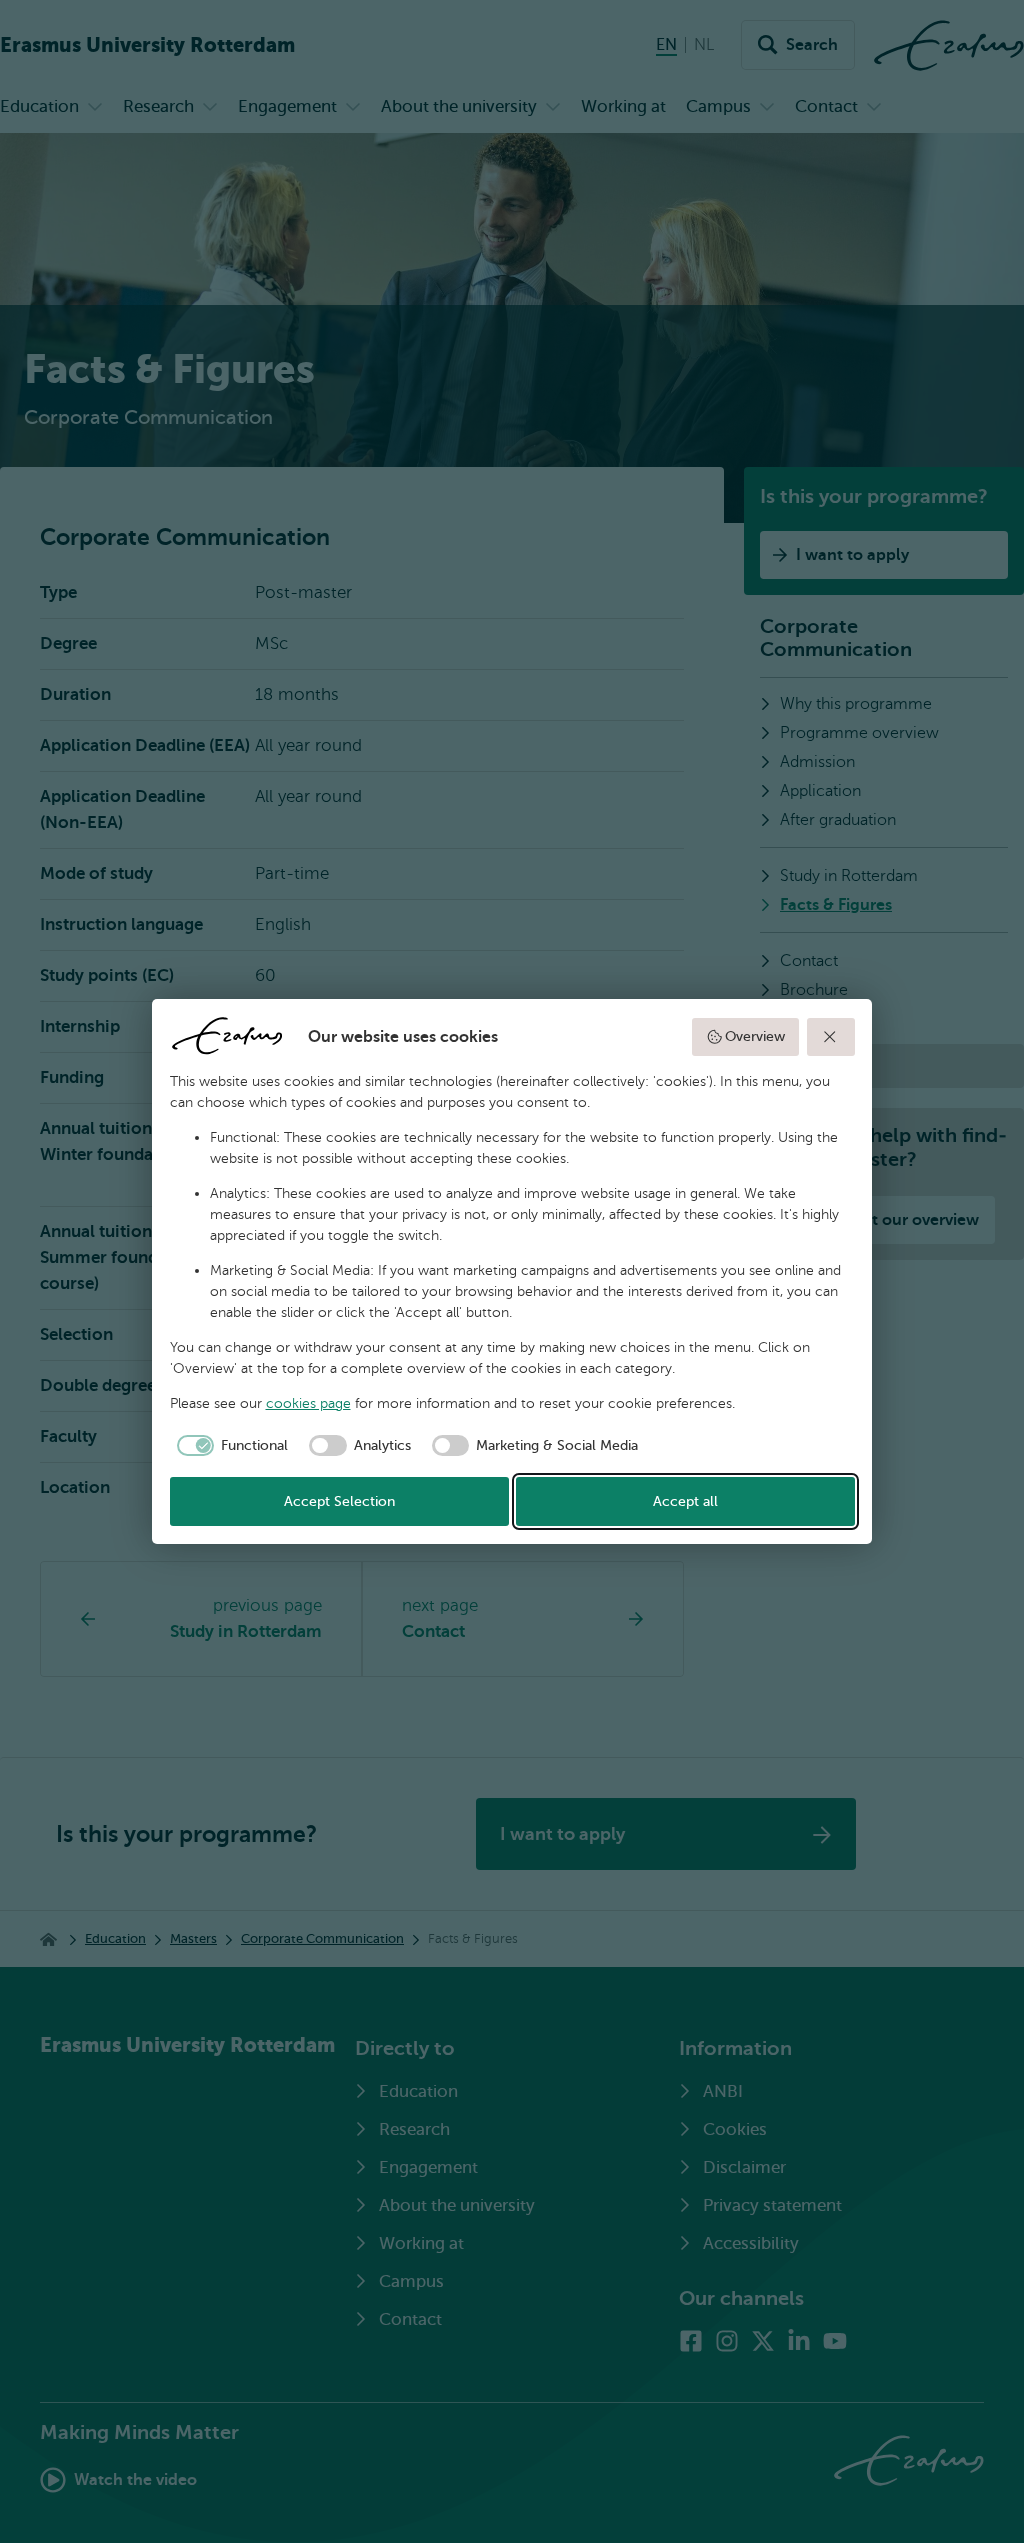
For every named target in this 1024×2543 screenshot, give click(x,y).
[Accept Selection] (831, 1037)
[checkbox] (229, 1446)
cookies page (308, 1403)
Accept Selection (339, 1501)
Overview (755, 1036)
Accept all (685, 1501)
